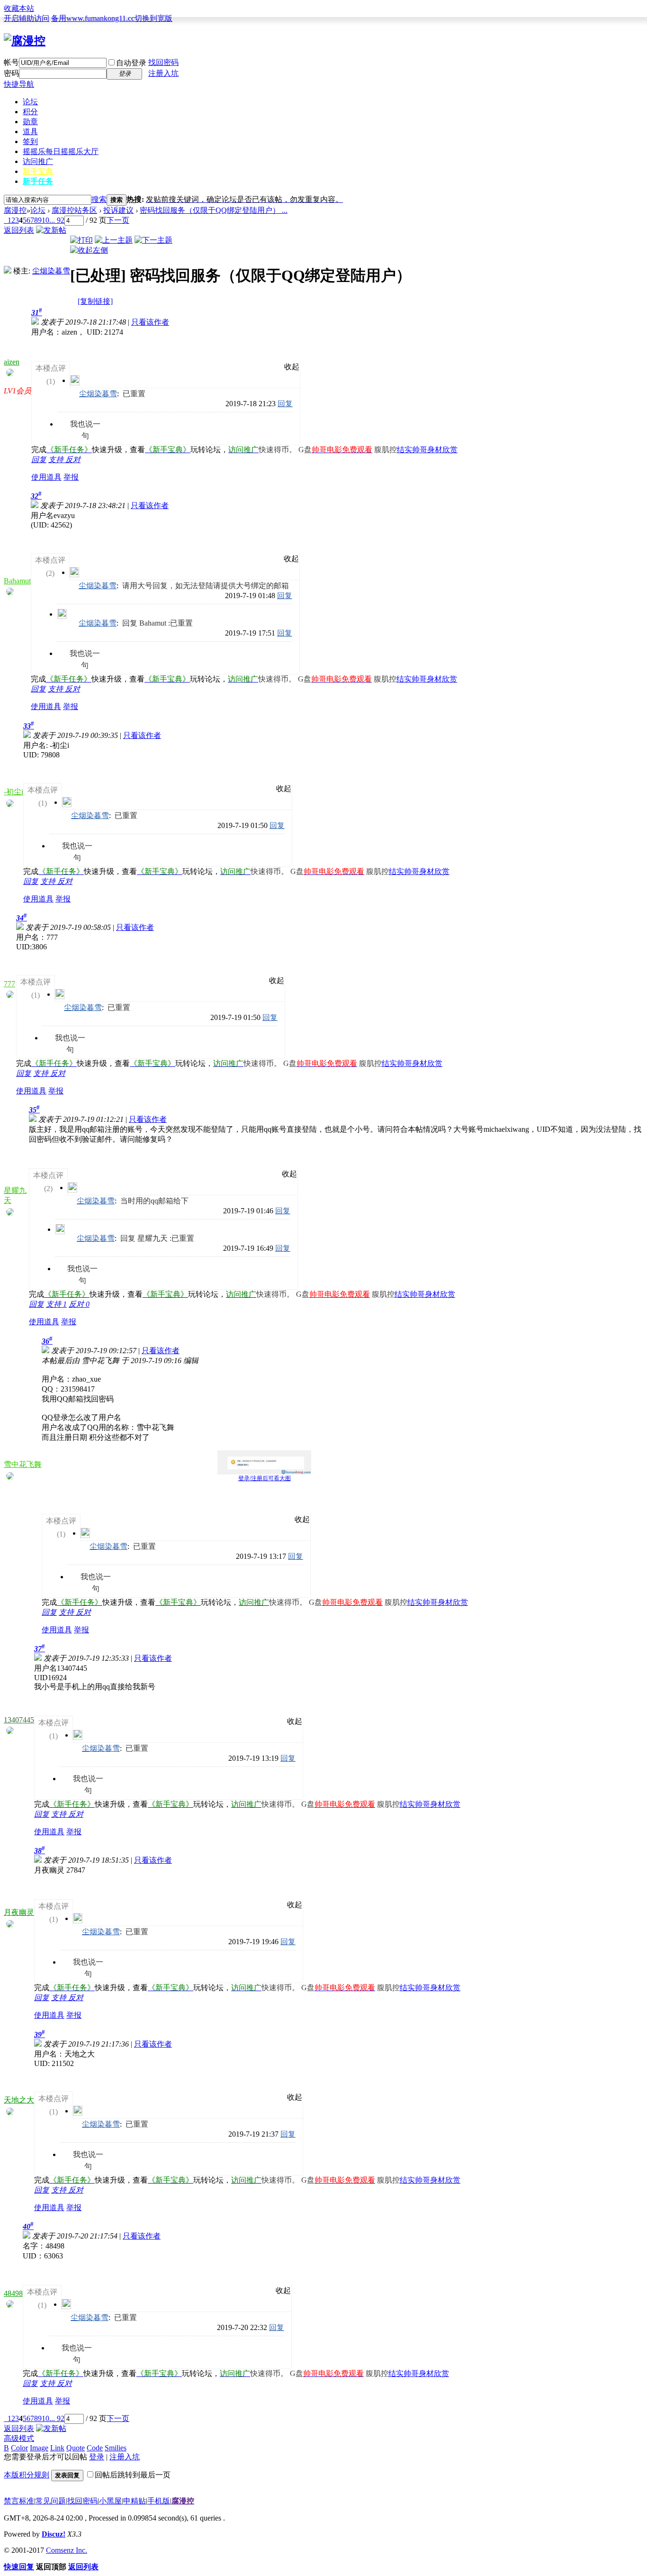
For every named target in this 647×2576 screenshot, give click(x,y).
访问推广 (38, 161)
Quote (76, 2448)
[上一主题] (114, 240)
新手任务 (38, 181)
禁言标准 (19, 2501)
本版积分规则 (27, 2475)
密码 (11, 73)
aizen (12, 362)
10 (45, 220)
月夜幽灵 (19, 1912)
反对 (73, 460)
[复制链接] (95, 301)
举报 (71, 477)
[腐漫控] (25, 41)
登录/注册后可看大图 (265, 1478)
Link (57, 2448)
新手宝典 (38, 171)
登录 (97, 2457)
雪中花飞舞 (23, 1464)
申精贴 (135, 2501)
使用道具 (46, 477)
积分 (30, 112)
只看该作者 (150, 322)
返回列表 (19, 230)
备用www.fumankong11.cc (93, 18)
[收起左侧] (89, 250)
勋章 (30, 122)
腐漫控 (15, 210)
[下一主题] (153, 240)
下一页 (118, 220)
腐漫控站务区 (74, 210)
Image (39, 2448)
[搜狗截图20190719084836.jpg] (264, 1462)
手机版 (159, 2501)
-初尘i (13, 792)
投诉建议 (118, 210)
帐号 (11, 62)
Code (95, 2448)
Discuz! (54, 2534)
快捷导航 (19, 84)
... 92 (57, 220)
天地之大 (19, 2100)
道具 (30, 132)
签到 (30, 141)
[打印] (81, 240)
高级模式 (19, 2438)
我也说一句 (85, 425)
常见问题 (51, 2501)
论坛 (30, 102)
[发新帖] (51, 230)
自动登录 (131, 63)
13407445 (19, 1720)
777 (9, 984)
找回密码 (163, 62)
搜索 (99, 199)
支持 (57, 460)
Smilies (116, 2448)
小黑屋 (110, 2501)
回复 (285, 404)
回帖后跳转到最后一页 (133, 2475)
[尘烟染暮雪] (8, 271)
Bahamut (17, 581)
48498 (13, 2293)
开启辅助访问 (27, 18)
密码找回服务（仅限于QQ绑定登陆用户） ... (214, 210)
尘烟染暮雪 (51, 271)
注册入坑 (163, 73)
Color (19, 2448)
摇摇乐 (61, 151)
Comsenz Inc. (67, 2550)
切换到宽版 (153, 18)
